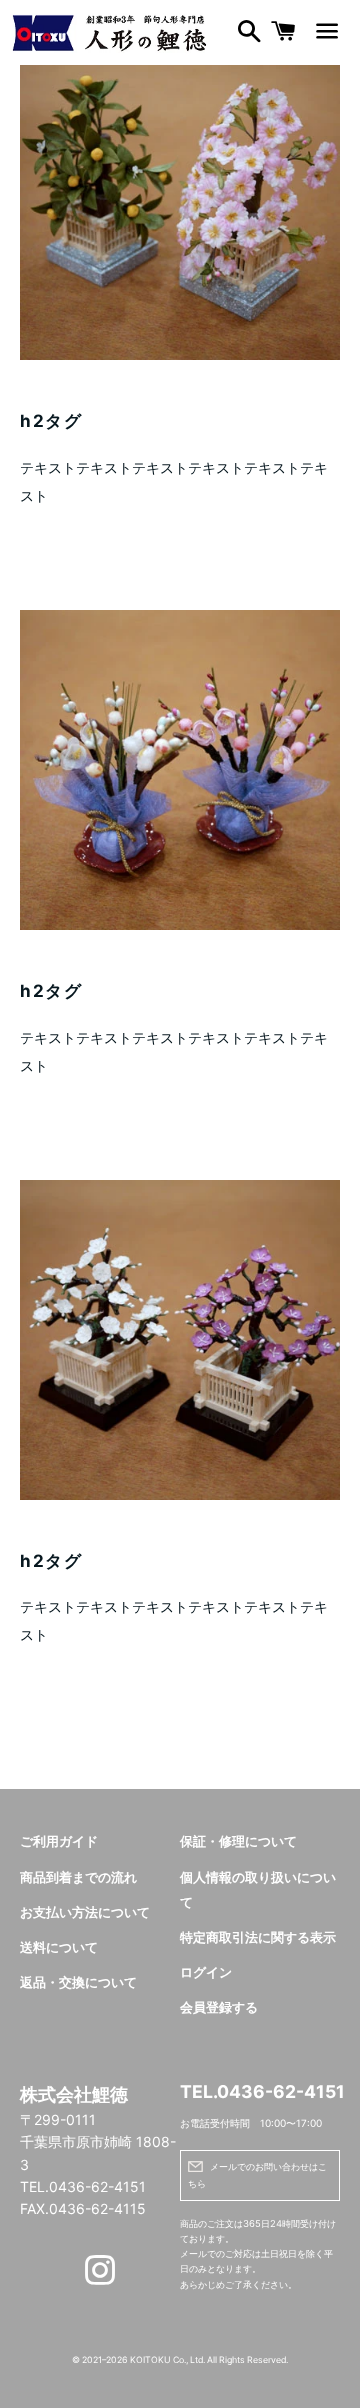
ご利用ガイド (59, 1841)
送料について (59, 1947)
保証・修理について (238, 1841)
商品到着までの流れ (78, 1877)
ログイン (206, 1972)
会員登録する (219, 2007)
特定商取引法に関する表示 (258, 1937)
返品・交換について (78, 1982)
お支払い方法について (85, 1912)
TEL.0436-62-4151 (260, 2091)
